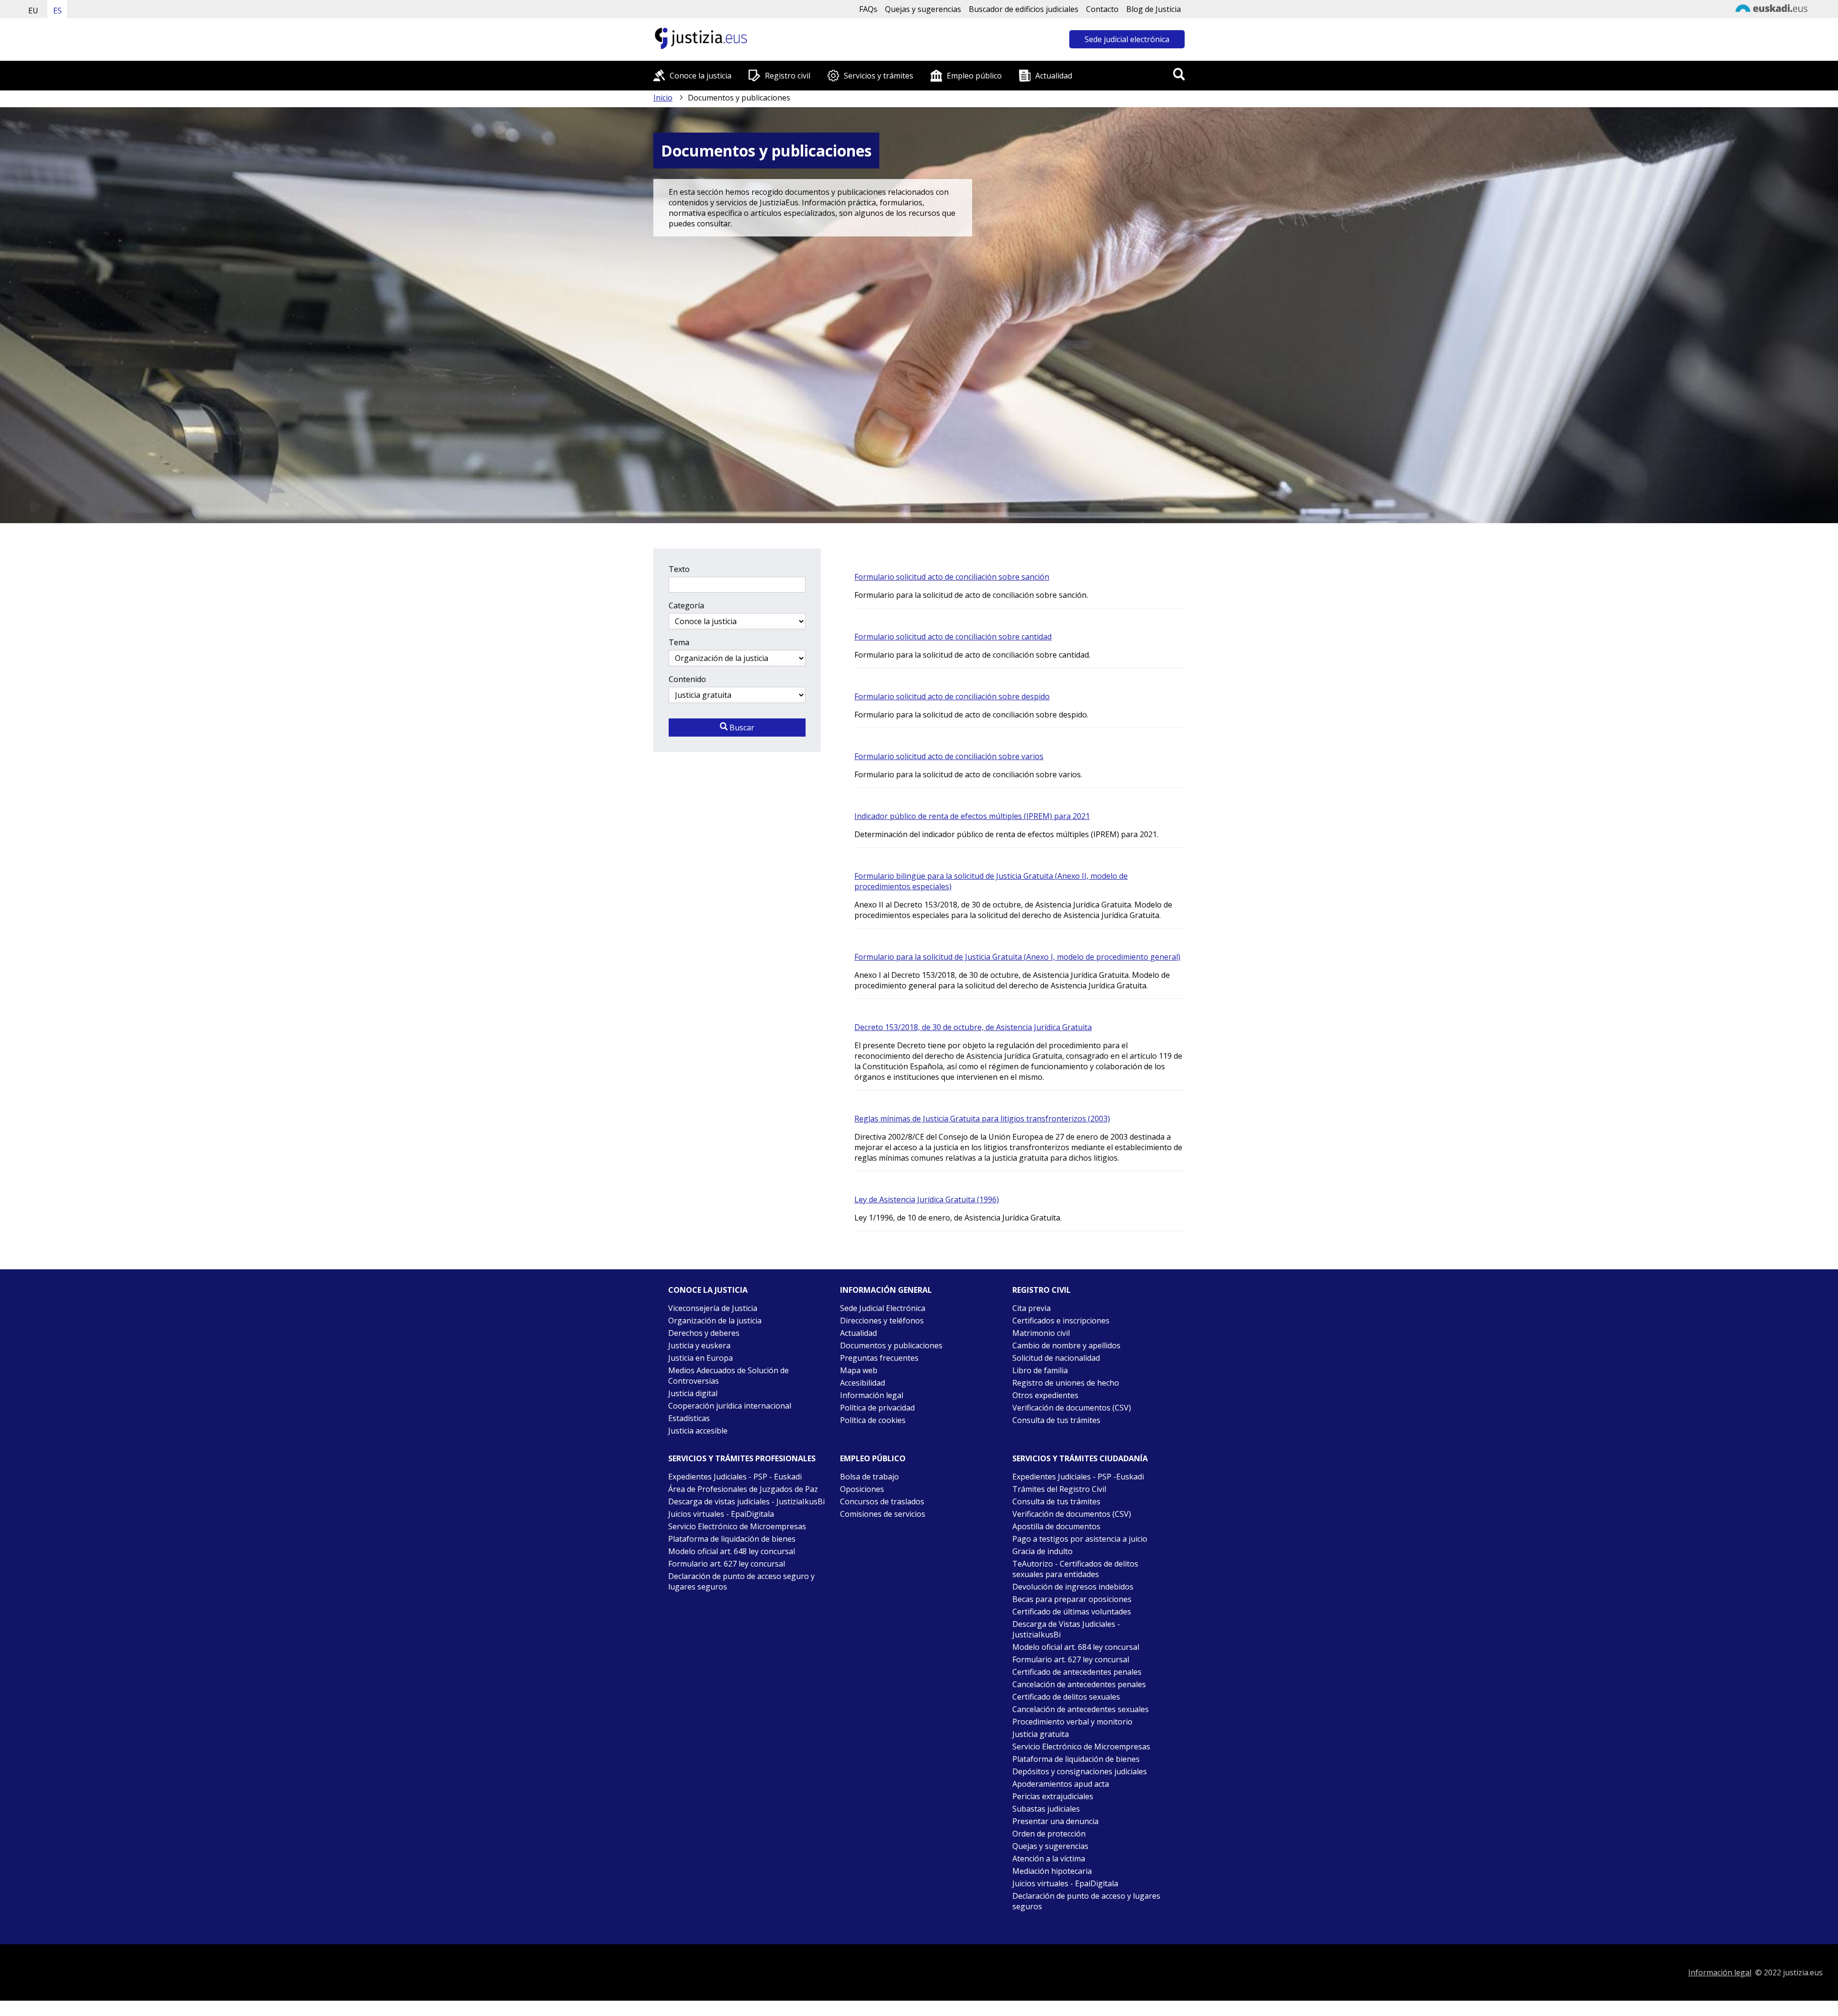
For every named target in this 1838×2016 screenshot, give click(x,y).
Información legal (872, 1395)
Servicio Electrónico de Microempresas (737, 1526)
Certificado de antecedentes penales (1077, 1672)
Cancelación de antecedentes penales (1079, 1684)
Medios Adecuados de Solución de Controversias (728, 1376)
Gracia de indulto (1042, 1551)
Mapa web (859, 1370)
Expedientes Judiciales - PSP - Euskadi (735, 1477)
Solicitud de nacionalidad (1056, 1358)
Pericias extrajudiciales (1053, 1796)
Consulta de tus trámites (1056, 1420)
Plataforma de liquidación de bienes (732, 1539)
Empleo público (974, 76)
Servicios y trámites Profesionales (742, 1458)
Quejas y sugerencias (923, 9)
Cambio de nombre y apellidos (1066, 1345)
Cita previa (1031, 1308)
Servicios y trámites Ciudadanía (1080, 1458)
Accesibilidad (863, 1383)
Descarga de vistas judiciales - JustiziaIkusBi (746, 1501)
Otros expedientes (1045, 1395)
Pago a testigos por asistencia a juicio (1080, 1539)
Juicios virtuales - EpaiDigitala (721, 1514)
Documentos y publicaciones (891, 1345)
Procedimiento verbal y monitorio (1072, 1722)
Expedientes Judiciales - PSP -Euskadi (1078, 1477)
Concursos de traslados (882, 1501)
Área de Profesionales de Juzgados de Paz (743, 1489)
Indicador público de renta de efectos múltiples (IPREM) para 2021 (972, 816)
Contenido (687, 679)
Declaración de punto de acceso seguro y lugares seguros (741, 1581)
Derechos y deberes (704, 1333)
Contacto (1102, 9)
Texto (679, 569)
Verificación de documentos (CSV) (1072, 1408)
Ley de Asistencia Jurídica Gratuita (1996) (927, 1199)
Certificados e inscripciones (1061, 1321)
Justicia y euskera (699, 1345)
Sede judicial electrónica (1127, 39)
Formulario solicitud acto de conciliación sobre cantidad (953, 637)
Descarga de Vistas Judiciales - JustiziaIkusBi (1066, 1629)
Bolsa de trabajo (869, 1477)
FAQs (868, 9)
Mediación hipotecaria (1052, 1871)
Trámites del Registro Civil (1059, 1489)
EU (33, 11)
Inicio (663, 98)
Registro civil (788, 76)
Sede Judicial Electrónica (883, 1308)
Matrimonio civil (1041, 1333)
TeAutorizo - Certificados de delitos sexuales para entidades (1075, 1569)
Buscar (741, 728)
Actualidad (1054, 76)
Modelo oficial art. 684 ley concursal (1076, 1647)
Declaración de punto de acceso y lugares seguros (1086, 1901)
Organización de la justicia (715, 1321)
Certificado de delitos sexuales (1066, 1697)
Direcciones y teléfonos (882, 1321)
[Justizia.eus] (701, 48)
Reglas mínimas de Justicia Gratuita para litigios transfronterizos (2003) (982, 1119)
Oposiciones (862, 1489)
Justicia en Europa (700, 1358)
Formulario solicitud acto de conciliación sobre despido (952, 696)
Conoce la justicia (700, 76)
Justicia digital (693, 1393)
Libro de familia (1040, 1370)
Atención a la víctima (1049, 1859)
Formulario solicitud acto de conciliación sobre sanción (952, 577)
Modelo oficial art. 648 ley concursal (732, 1551)
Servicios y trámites (879, 76)
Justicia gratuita (1041, 1734)
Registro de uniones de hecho (1066, 1383)
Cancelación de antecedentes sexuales (1081, 1709)
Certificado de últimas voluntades (1072, 1612)
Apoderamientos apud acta (1061, 1784)
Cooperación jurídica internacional (730, 1406)
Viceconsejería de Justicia (713, 1308)
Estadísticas (689, 1418)
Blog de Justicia (1154, 9)
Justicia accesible (698, 1431)
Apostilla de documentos (1056, 1526)
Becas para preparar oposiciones (1072, 1599)
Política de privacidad (877, 1408)
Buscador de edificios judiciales (1024, 9)
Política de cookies (873, 1420)
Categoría (686, 605)
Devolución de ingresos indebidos (1073, 1587)
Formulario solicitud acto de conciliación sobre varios (949, 756)
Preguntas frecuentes (879, 1358)
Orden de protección (1049, 1834)
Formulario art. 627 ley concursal (727, 1564)
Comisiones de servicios (883, 1514)
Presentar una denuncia (1055, 1821)
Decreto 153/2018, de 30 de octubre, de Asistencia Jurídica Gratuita (973, 1027)
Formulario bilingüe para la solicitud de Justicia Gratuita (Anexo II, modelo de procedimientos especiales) (991, 881)
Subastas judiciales (1046, 1809)
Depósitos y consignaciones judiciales (1080, 1771)
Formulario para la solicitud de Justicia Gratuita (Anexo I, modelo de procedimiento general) (1017, 957)
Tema (679, 642)
